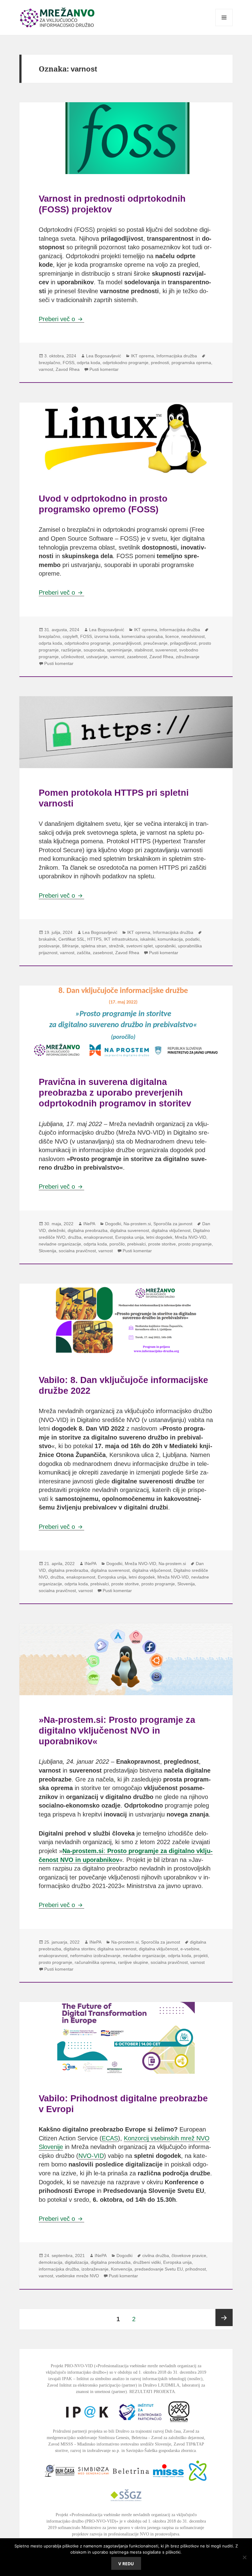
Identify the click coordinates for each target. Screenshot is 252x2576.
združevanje (188, 657)
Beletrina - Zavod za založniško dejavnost (168, 2438)
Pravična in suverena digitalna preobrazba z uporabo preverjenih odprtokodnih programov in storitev (115, 1092)
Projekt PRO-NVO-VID (72, 2366)
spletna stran (94, 946)
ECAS (110, 2138)
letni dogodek (159, 1237)
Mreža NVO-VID (191, 1237)
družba (75, 1237)
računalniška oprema (95, 1962)
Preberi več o (61, 319)
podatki (192, 939)
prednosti (160, 363)
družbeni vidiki (147, 2262)
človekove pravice (189, 2255)
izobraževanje (95, 2269)
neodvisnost (193, 636)
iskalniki (148, 939)
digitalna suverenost (130, 1230)
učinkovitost (73, 657)
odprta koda (89, 363)
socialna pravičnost (77, 1251)
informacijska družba (59, 2269)
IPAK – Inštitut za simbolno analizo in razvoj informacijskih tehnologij (124, 2379)
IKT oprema (142, 356)
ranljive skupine (133, 1962)
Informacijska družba (177, 356)
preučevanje (156, 643)
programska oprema (191, 363)
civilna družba (156, 2255)
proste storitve (162, 1244)
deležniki (57, 1230)
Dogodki (113, 1224)
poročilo (117, 1244)
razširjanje (71, 650)
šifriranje (70, 946)
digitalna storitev (79, 1949)
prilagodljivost (183, 643)
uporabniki (165, 946)
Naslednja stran (224, 2318)
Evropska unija (130, 1237)
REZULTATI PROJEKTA (152, 2392)
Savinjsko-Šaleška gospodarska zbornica (161, 2451)
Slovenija (47, 1251)
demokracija (51, 2262)
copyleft (70, 636)
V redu (126, 2564)
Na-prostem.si (137, 1224)
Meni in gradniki (224, 26)
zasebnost (137, 657)
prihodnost (196, 2269)
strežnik (116, 946)
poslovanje (49, 946)
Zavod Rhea (68, 369)
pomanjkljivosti (127, 643)
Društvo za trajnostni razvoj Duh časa (148, 2431)
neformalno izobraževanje (95, 1956)
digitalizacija (77, 2262)
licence (172, 636)
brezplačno (49, 363)
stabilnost (144, 650)
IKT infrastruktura (121, 939)
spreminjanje (119, 650)
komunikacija (170, 939)
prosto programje (195, 1244)
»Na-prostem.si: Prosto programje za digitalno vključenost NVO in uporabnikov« (117, 1730)
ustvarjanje (97, 657)
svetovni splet (140, 946)
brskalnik (47, 939)
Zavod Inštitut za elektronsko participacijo (84, 2385)
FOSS (69, 363)
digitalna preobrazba (88, 1230)
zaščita (84, 953)
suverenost (166, 650)
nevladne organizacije (60, 1244)
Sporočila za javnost (173, 1224)
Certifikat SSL (72, 939)
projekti (201, 1956)
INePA (89, 1224)
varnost (46, 369)
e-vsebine (190, 1949)
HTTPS (94, 939)
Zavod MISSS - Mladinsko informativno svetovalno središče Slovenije (110, 2444)
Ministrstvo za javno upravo (106, 2528)
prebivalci (136, 1244)
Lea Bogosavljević (104, 356)
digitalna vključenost (171, 1230)
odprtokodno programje (126, 363)
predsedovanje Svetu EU (159, 2269)
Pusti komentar (104, 369)
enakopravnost (98, 1237)
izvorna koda (107, 636)
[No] (244, 2557)
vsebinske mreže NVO (77, 2276)
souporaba (94, 650)
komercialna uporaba (142, 636)
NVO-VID (91, 2156)
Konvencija (122, 2269)
